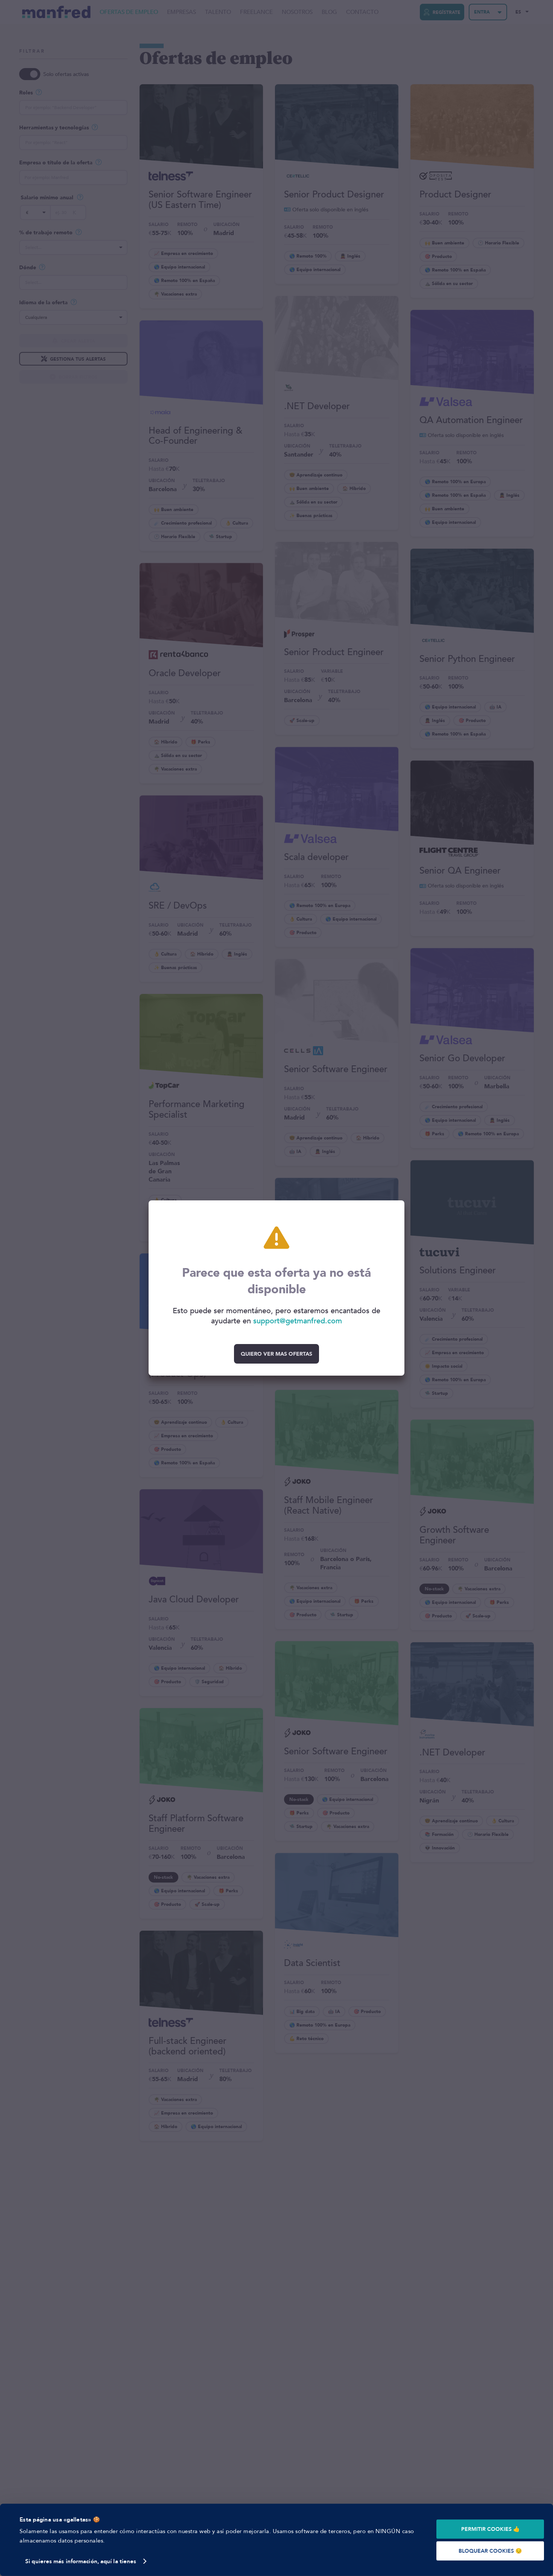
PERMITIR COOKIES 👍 (490, 2529)
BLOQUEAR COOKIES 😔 (490, 2551)
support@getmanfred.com (298, 1321)
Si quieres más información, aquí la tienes (81, 2561)
